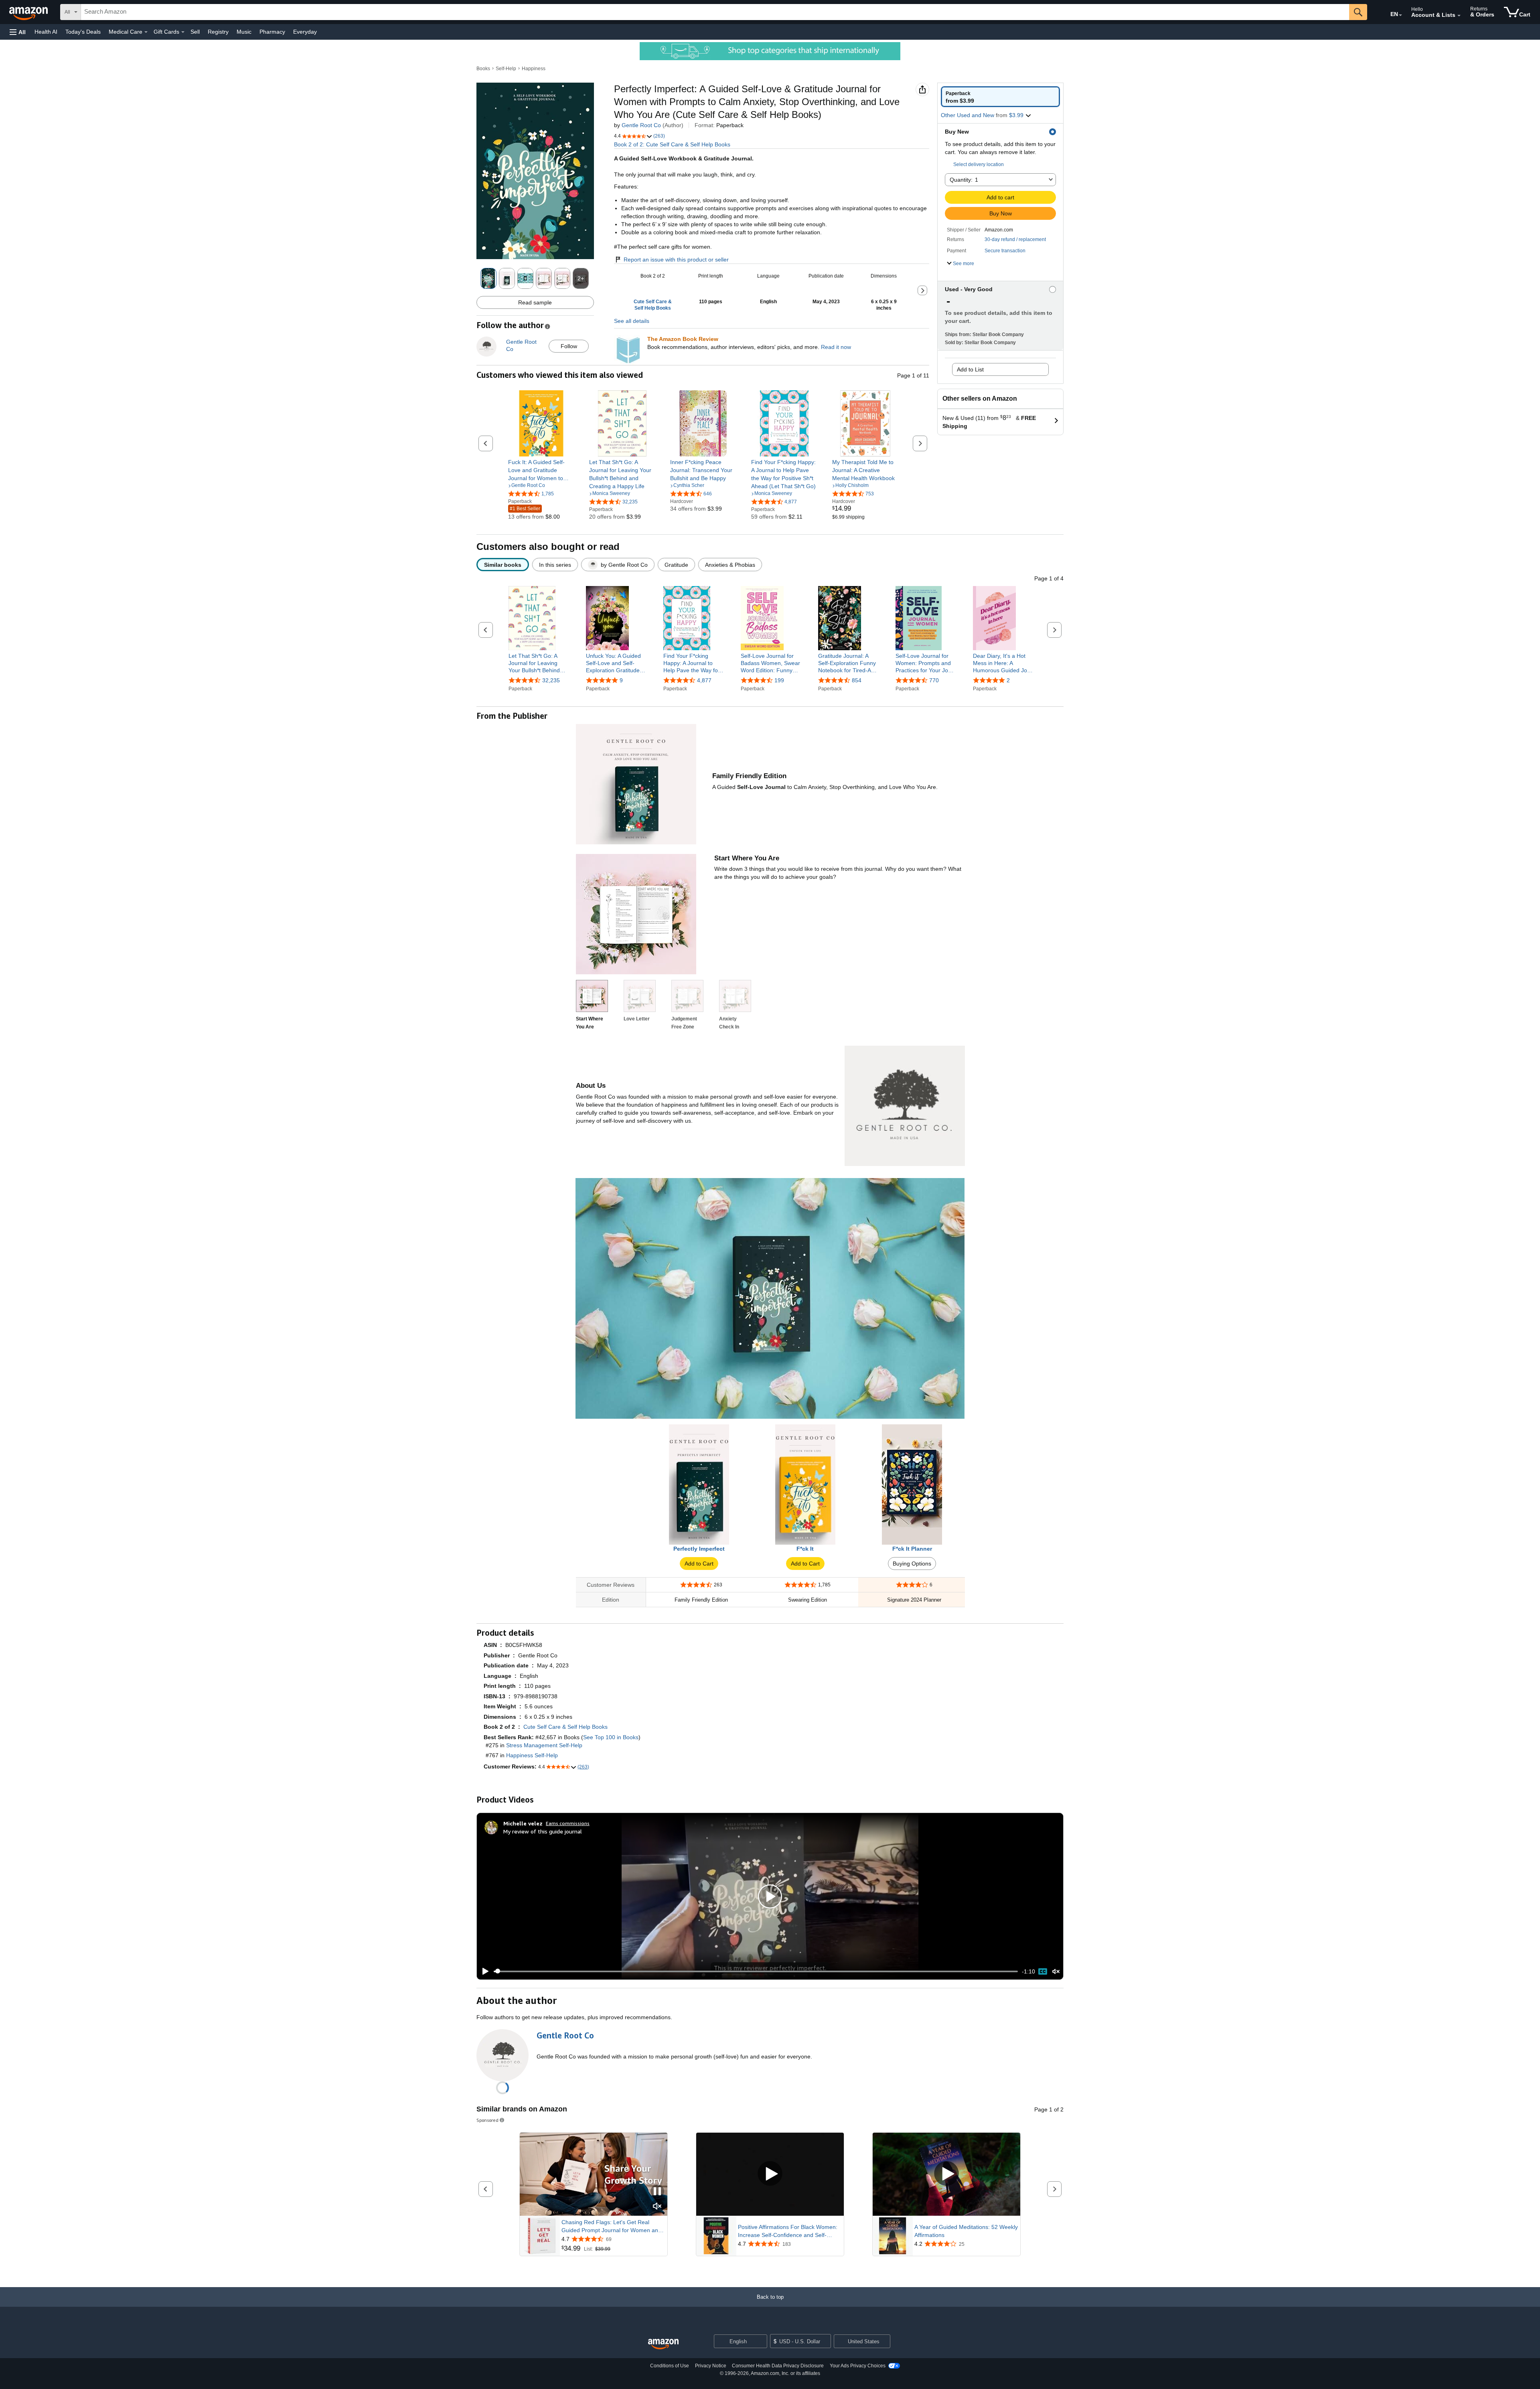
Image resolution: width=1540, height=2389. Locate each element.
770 (934, 680)
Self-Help (506, 69)
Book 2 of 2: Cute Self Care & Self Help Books (672, 144)
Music (244, 32)
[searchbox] (715, 12)
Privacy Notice (711, 2366)
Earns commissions (568, 1823)
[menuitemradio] (1043, 1971)
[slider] (756, 1971)
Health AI (46, 32)
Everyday (305, 32)
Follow (569, 346)
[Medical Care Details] (146, 32)
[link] (541, 470)
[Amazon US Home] (663, 2344)
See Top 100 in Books (611, 1737)
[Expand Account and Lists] (1459, 16)
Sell (195, 32)
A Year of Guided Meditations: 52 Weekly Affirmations (966, 2231)
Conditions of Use (670, 2366)
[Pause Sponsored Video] (657, 2192)
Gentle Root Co (641, 125)
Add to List (970, 369)
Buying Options (912, 1564)
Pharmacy (272, 32)
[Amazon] (29, 12)
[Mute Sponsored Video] (657, 2207)
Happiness (534, 69)
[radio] (1000, 97)
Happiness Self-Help (532, 1755)
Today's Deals (83, 32)
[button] (18, 32)
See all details (632, 321)
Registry (218, 32)
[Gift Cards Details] (183, 32)
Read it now (836, 347)
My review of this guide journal (543, 1831)
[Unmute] (1056, 1971)
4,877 (704, 680)
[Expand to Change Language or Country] (1400, 15)
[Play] (483, 1971)
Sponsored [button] (487, 2120)
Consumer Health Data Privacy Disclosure (778, 2366)
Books (483, 69)
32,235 (551, 680)
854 (857, 680)
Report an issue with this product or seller (676, 260)
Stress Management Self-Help (544, 1745)
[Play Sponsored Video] (770, 2174)
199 (779, 680)
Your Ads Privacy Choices (858, 2366)
